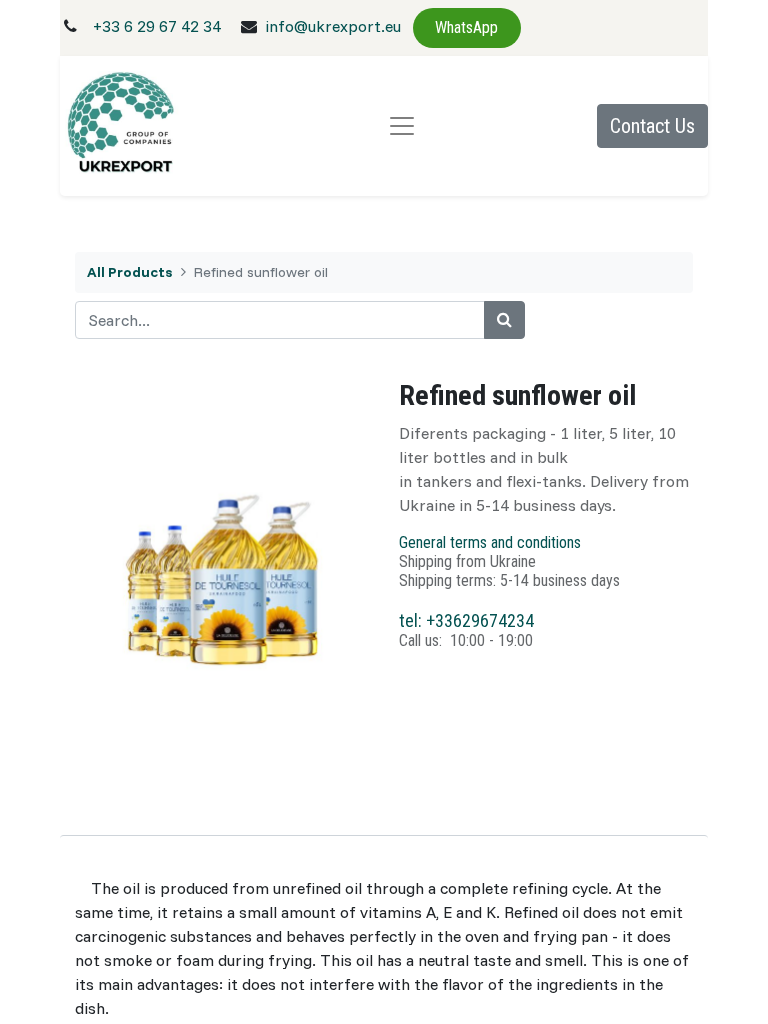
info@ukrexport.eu (333, 26)
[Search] (504, 320)
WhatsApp (466, 27)
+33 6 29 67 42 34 (157, 26)
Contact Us (652, 126)
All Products (130, 272)
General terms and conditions (490, 542)
